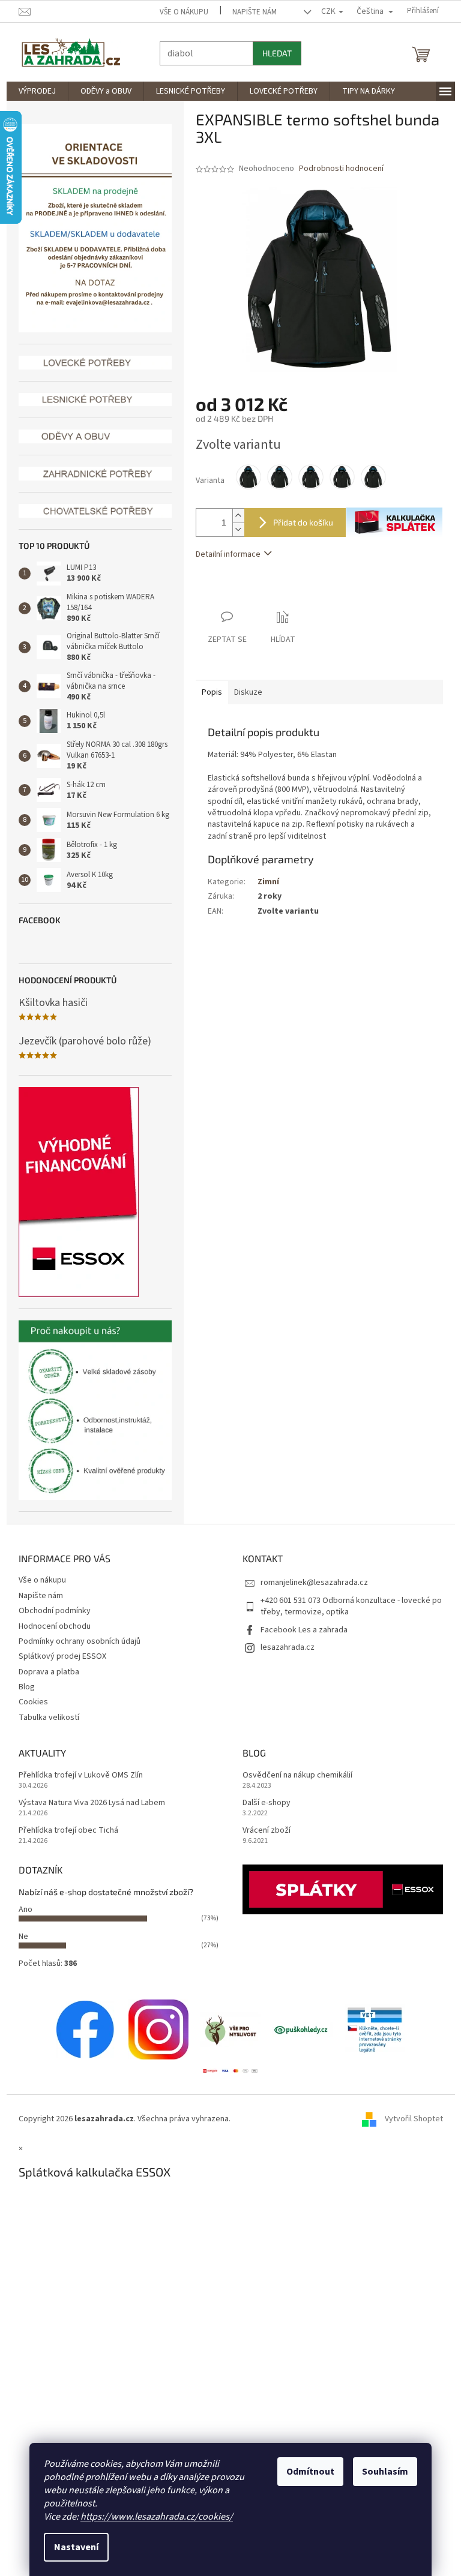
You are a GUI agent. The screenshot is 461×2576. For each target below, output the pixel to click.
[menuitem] (32, 91)
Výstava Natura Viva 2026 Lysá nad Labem (87, 1803)
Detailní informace (223, 554)
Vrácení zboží (262, 1831)
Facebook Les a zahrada (300, 1630)
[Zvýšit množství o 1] (234, 516)
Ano (21, 1910)
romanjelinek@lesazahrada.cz (310, 1583)
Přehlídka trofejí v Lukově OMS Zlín (76, 1775)
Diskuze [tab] (243, 692)
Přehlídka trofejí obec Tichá (64, 1831)
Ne (19, 1936)
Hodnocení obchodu (50, 1626)
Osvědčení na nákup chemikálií (293, 1775)
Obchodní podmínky (50, 1611)
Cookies (29, 1702)
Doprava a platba (44, 1672)
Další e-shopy (262, 1803)
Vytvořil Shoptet (409, 2119)
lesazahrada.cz (283, 1647)
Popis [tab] (207, 692)
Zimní (264, 882)
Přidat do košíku (298, 522)
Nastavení (72, 2547)
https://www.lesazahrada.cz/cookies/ (152, 2517)
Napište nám (250, 12)
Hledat (272, 53)
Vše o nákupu (180, 12)
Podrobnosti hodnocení (336, 169)
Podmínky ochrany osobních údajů (75, 1641)
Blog (22, 1687)
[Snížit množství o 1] (234, 529)
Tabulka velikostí (44, 1718)
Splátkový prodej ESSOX (58, 1656)
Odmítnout (306, 2472)
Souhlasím (381, 2472)
